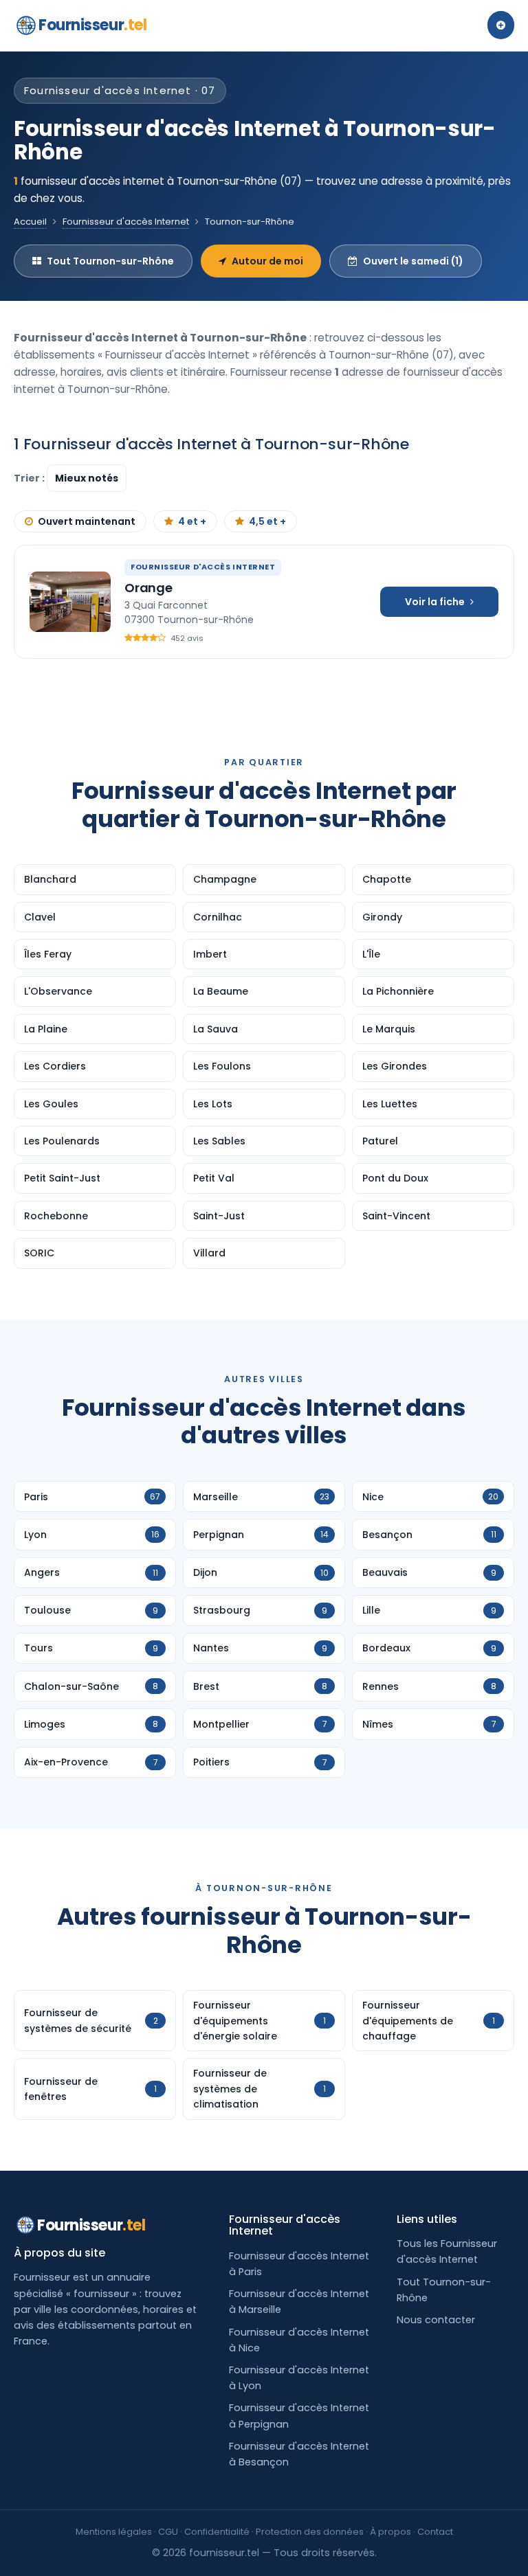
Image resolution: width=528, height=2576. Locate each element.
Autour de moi (267, 261)
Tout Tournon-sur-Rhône (110, 261)
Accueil (30, 222)
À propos (390, 2532)
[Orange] (70, 602)
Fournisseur (92, 25)
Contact (435, 2532)
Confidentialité (217, 2532)
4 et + (192, 521)
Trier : (30, 478)
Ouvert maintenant (87, 521)
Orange (148, 588)
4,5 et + (267, 521)
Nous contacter (436, 2320)
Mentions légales (114, 2532)
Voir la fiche (435, 602)
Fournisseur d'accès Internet (126, 222)
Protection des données (310, 2532)
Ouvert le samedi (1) (413, 261)
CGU (168, 2532)
